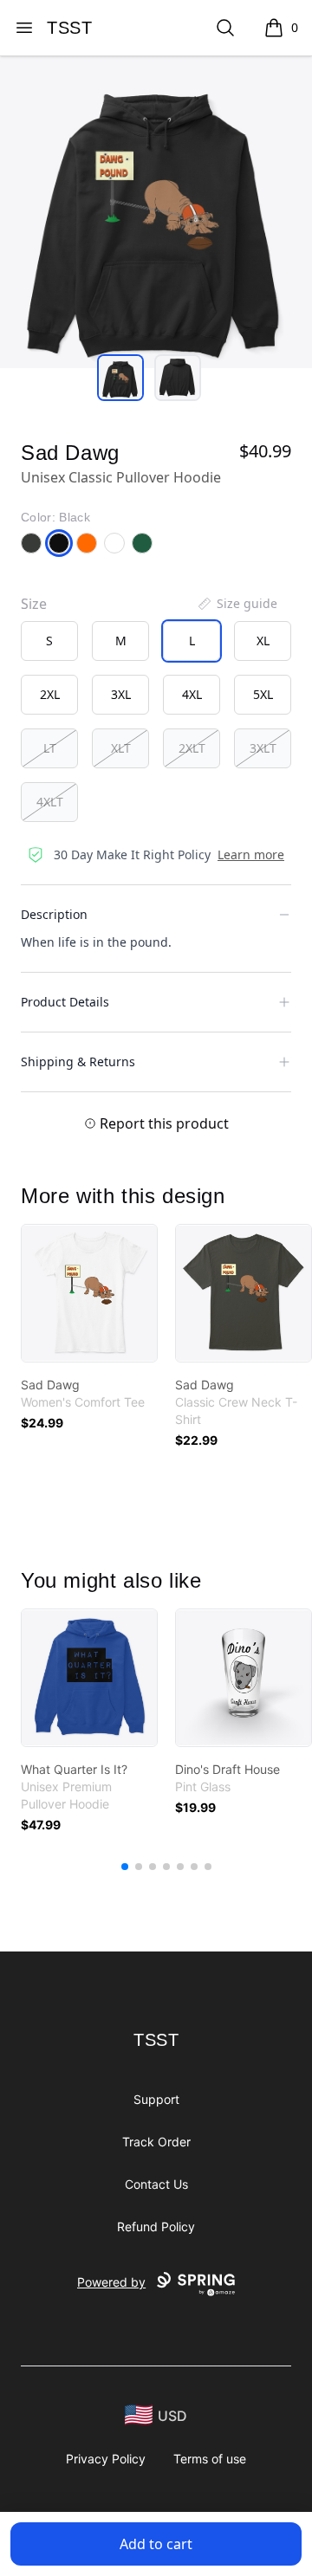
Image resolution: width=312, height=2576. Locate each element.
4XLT (50, 802)
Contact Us (156, 2184)
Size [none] (34, 604)
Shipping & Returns (78, 1061)
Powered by (111, 2282)
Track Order (156, 2142)
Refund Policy (156, 2226)
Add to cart (156, 2544)
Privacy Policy (106, 2459)
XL (263, 641)
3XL (121, 694)
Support (156, 2099)
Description (54, 914)
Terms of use (210, 2459)
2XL (50, 694)
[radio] (49, 641)
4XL (192, 694)
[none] (237, 604)
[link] (89, 1293)
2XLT (192, 748)
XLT (121, 748)
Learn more (251, 854)
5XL (263, 694)
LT (50, 748)
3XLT (263, 748)
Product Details (65, 1002)
